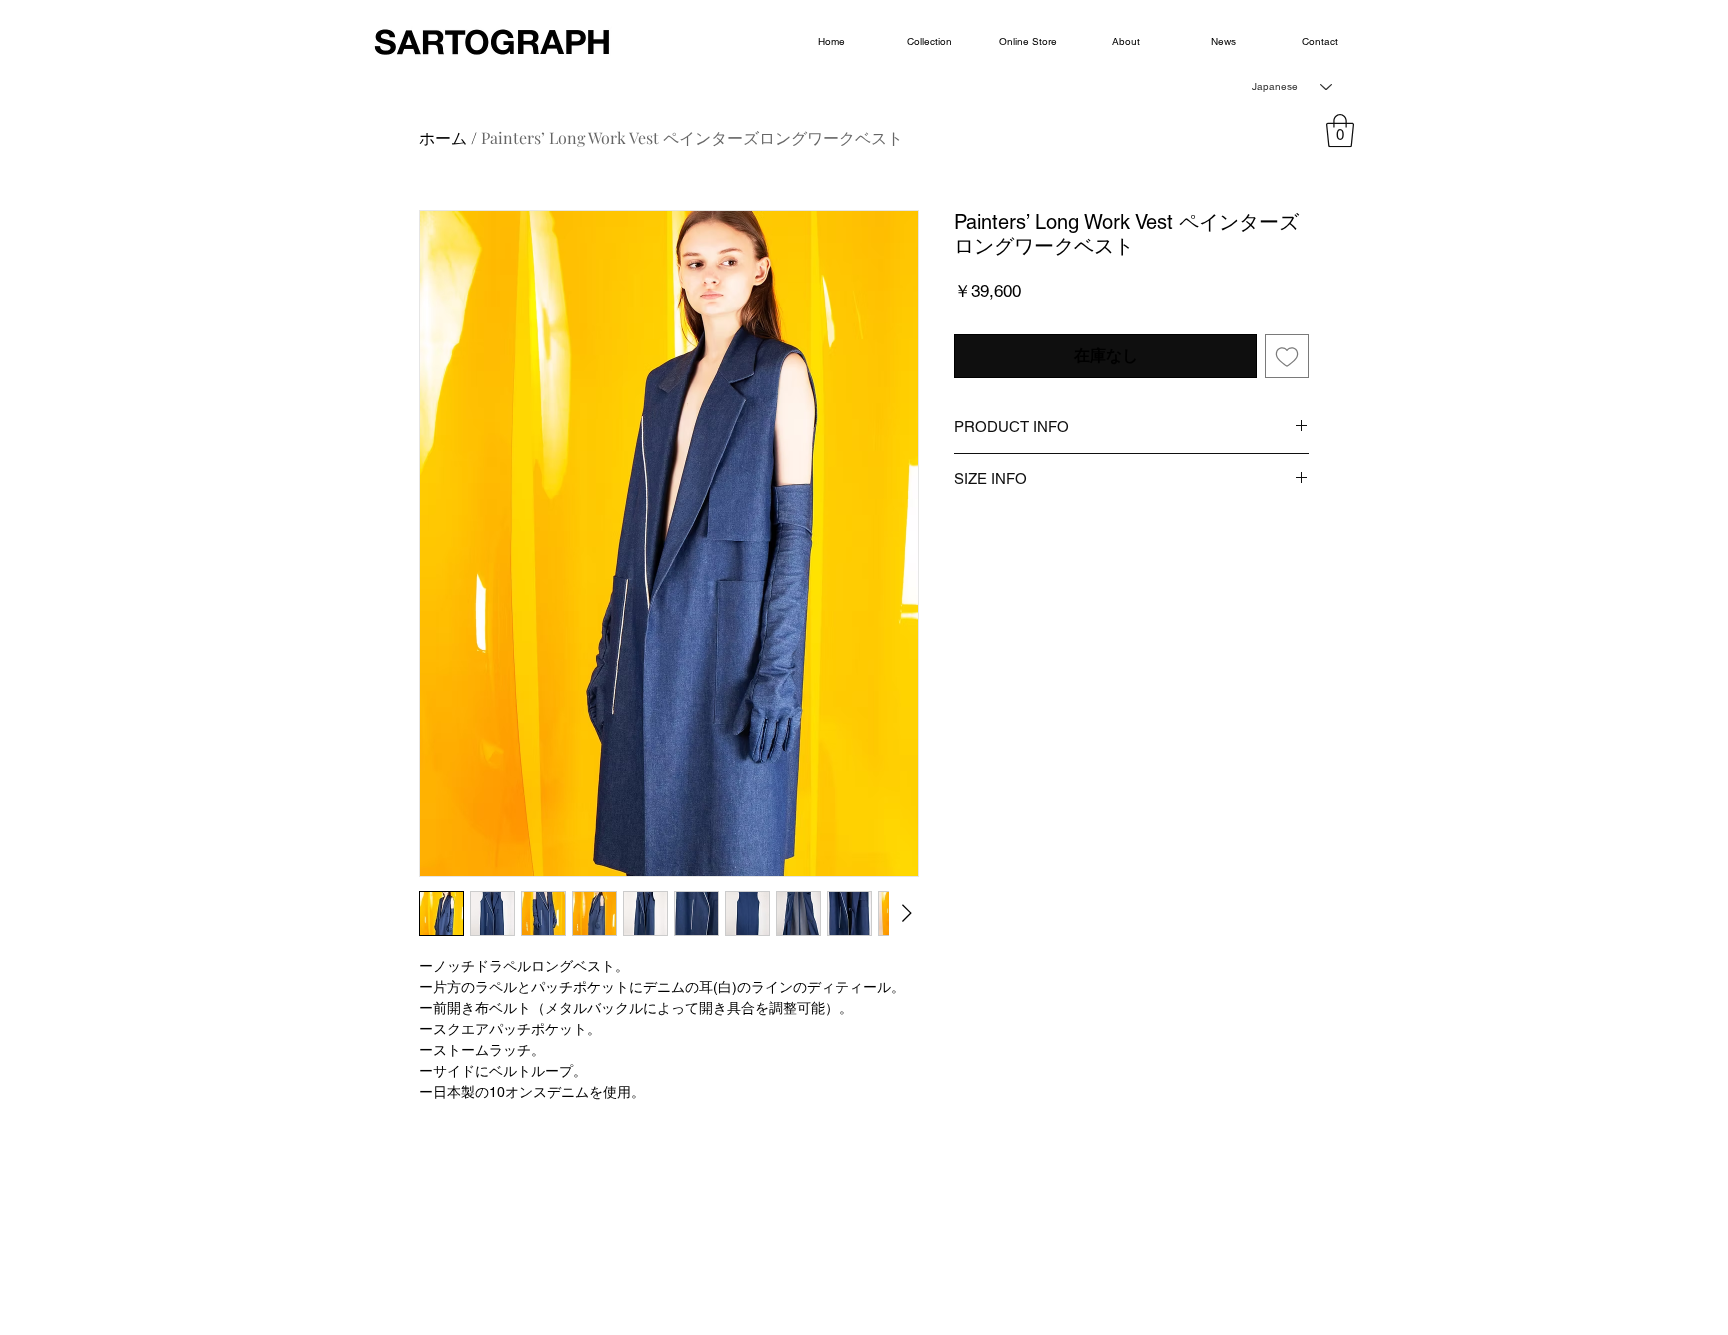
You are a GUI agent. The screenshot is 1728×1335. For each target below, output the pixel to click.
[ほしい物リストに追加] (1287, 356)
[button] (1340, 130)
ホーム (443, 137)
